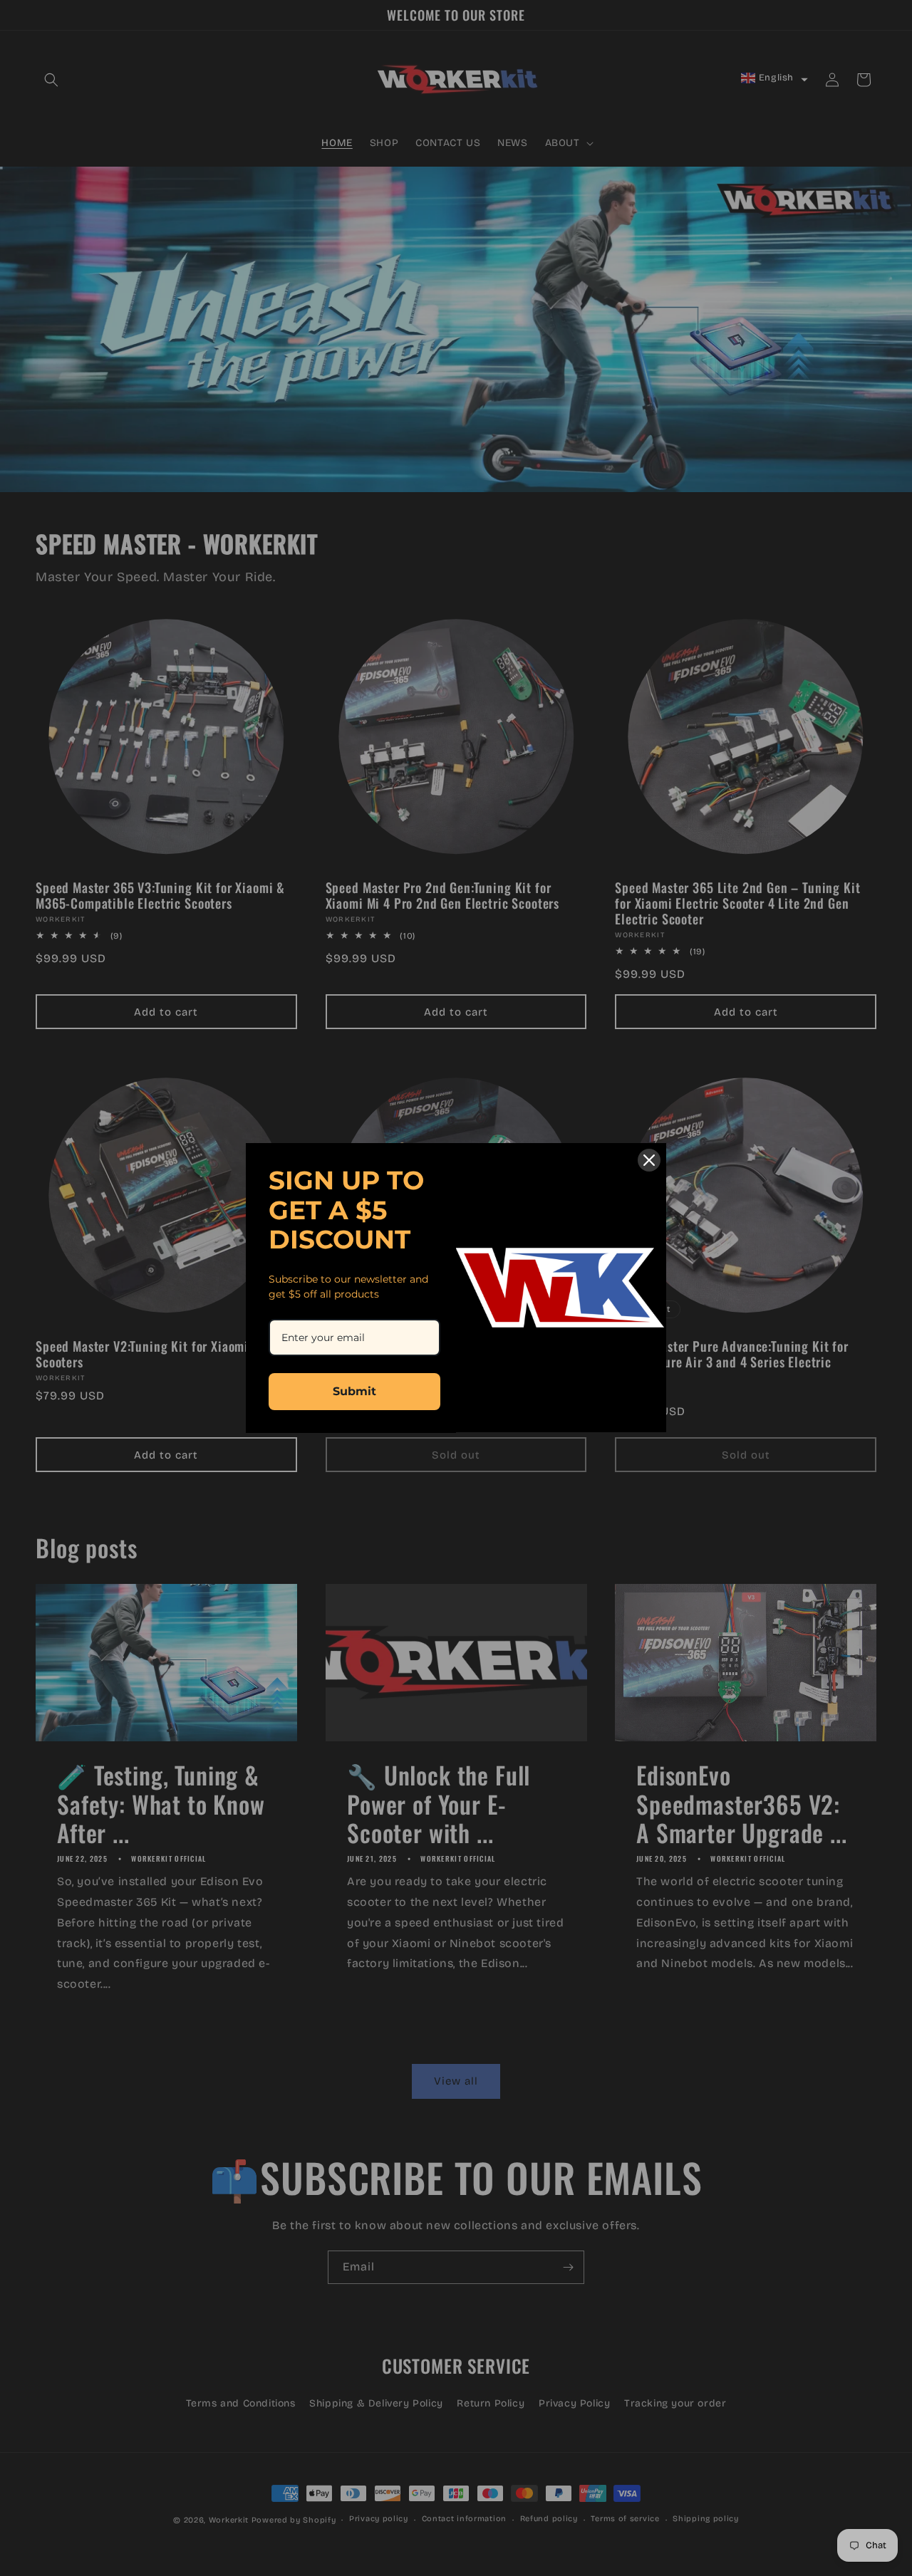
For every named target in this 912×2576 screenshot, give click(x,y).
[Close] (649, 1160)
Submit (354, 1391)
